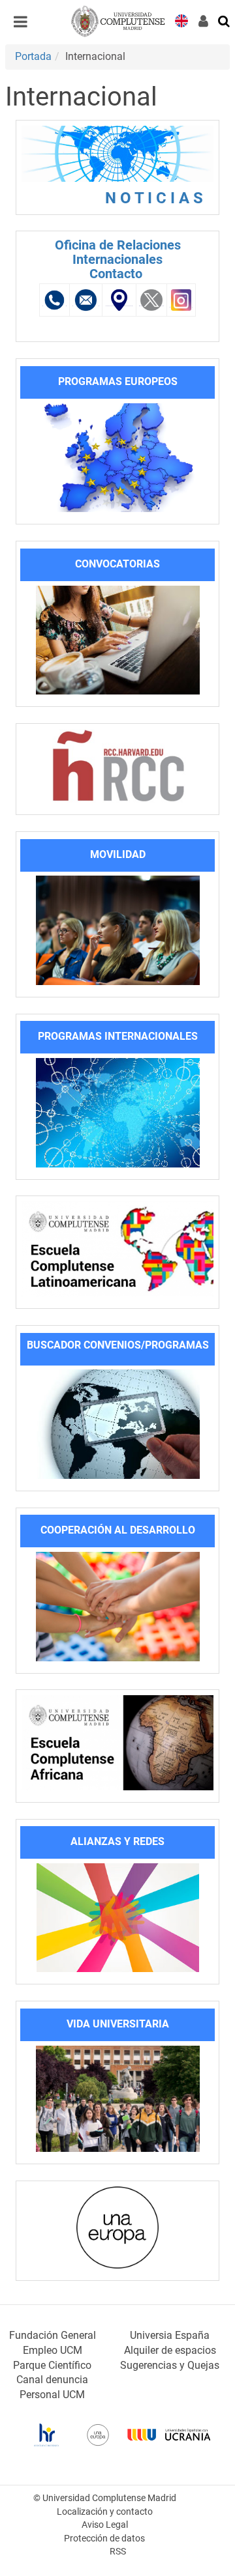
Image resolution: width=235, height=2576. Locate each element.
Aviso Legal (105, 2525)
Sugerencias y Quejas (170, 2365)
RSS (118, 2552)
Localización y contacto (105, 2512)
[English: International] (181, 20)
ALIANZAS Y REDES (117, 1841)
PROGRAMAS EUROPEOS (118, 381)
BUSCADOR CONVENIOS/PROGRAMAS (118, 1345)
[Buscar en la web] (225, 20)
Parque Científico (52, 2365)
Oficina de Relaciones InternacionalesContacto (118, 259)
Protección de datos (104, 2539)
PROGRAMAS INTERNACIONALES (118, 1036)
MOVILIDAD (118, 854)
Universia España (170, 2335)
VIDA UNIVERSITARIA (118, 2024)
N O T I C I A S (158, 198)
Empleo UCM (53, 2350)
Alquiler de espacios (170, 2350)
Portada (33, 56)
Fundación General (53, 2335)
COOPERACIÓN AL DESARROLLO (118, 1530)
